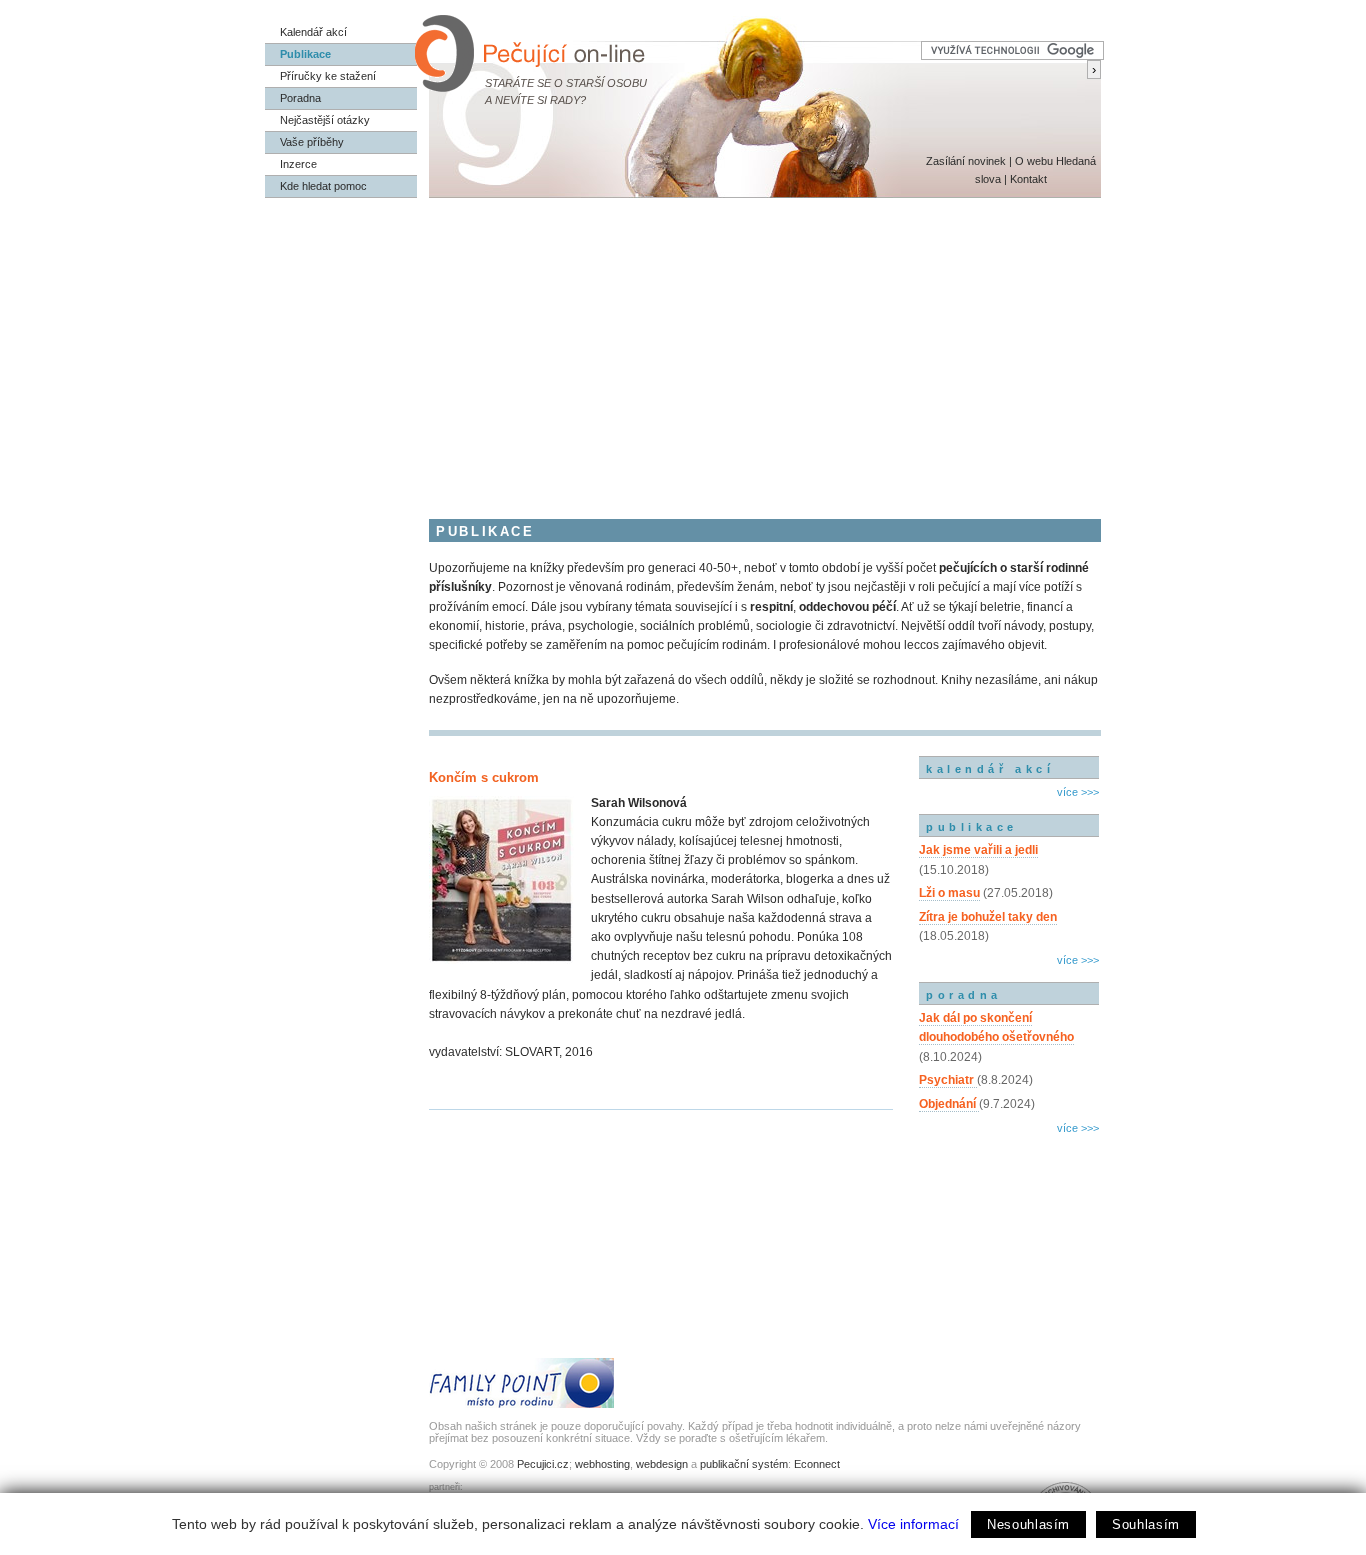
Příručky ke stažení (328, 76)
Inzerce (298, 164)
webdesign (662, 1464)
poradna (964, 995)
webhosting (602, 1464)
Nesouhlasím (1028, 1524)
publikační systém (744, 1464)
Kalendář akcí (313, 32)
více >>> (1078, 792)
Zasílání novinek (966, 161)
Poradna (300, 98)
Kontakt (1028, 179)
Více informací (913, 1524)
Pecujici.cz (543, 1464)
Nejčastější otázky (325, 120)
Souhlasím (1146, 1524)
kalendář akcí (990, 769)
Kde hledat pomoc (323, 186)
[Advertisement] (683, 348)
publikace (972, 827)
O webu (1034, 161)
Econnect (817, 1464)
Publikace (305, 54)
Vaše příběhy (312, 142)
